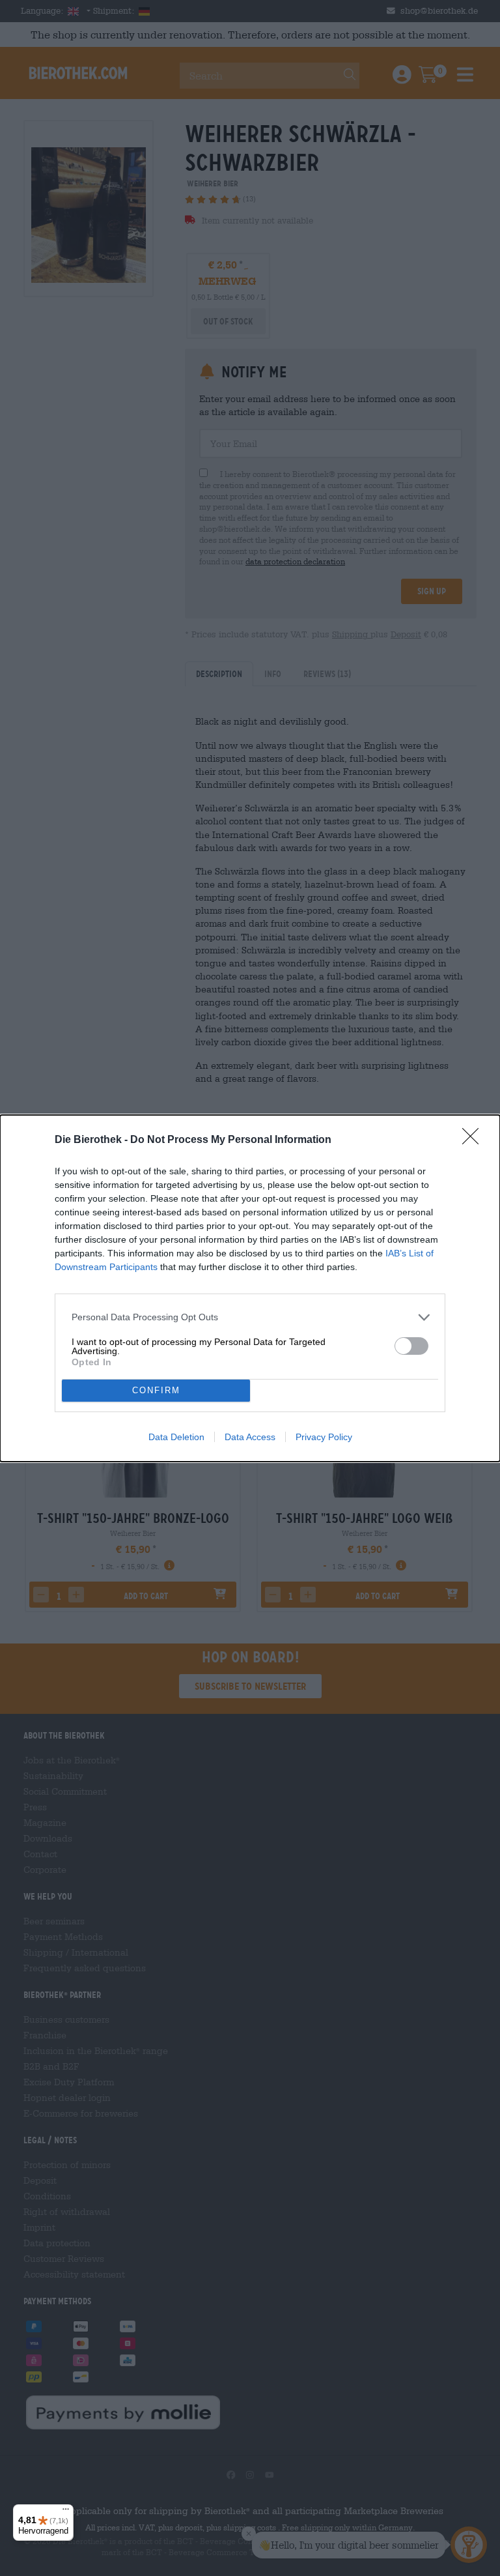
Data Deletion (176, 1437)
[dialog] (250, 1288)
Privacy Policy (324, 1437)
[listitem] (250, 1317)
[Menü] (66, 2512)
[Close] (475, 1140)
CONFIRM (156, 1390)
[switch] (411, 1346)
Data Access (250, 1437)
